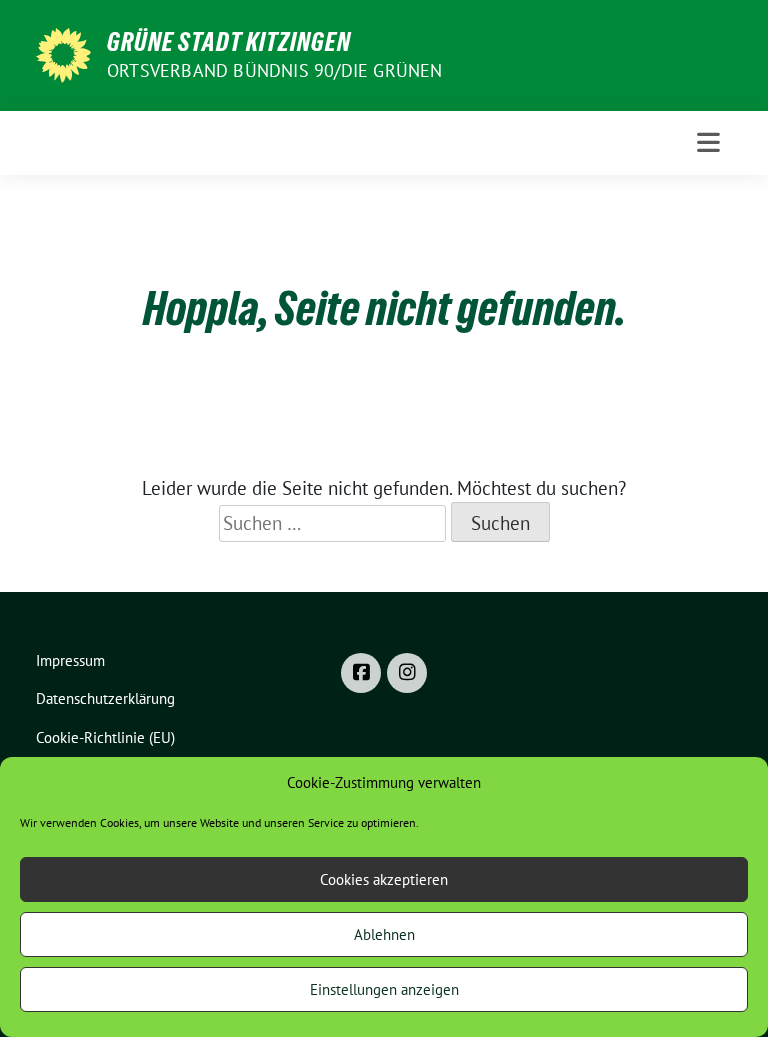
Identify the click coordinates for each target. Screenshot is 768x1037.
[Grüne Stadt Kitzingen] (63, 53)
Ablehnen (384, 934)
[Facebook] (361, 673)
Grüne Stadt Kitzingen (229, 42)
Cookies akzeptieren (384, 879)
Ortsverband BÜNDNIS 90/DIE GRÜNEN (275, 70)
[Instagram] (407, 673)
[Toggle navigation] (708, 142)
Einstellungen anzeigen (384, 989)
